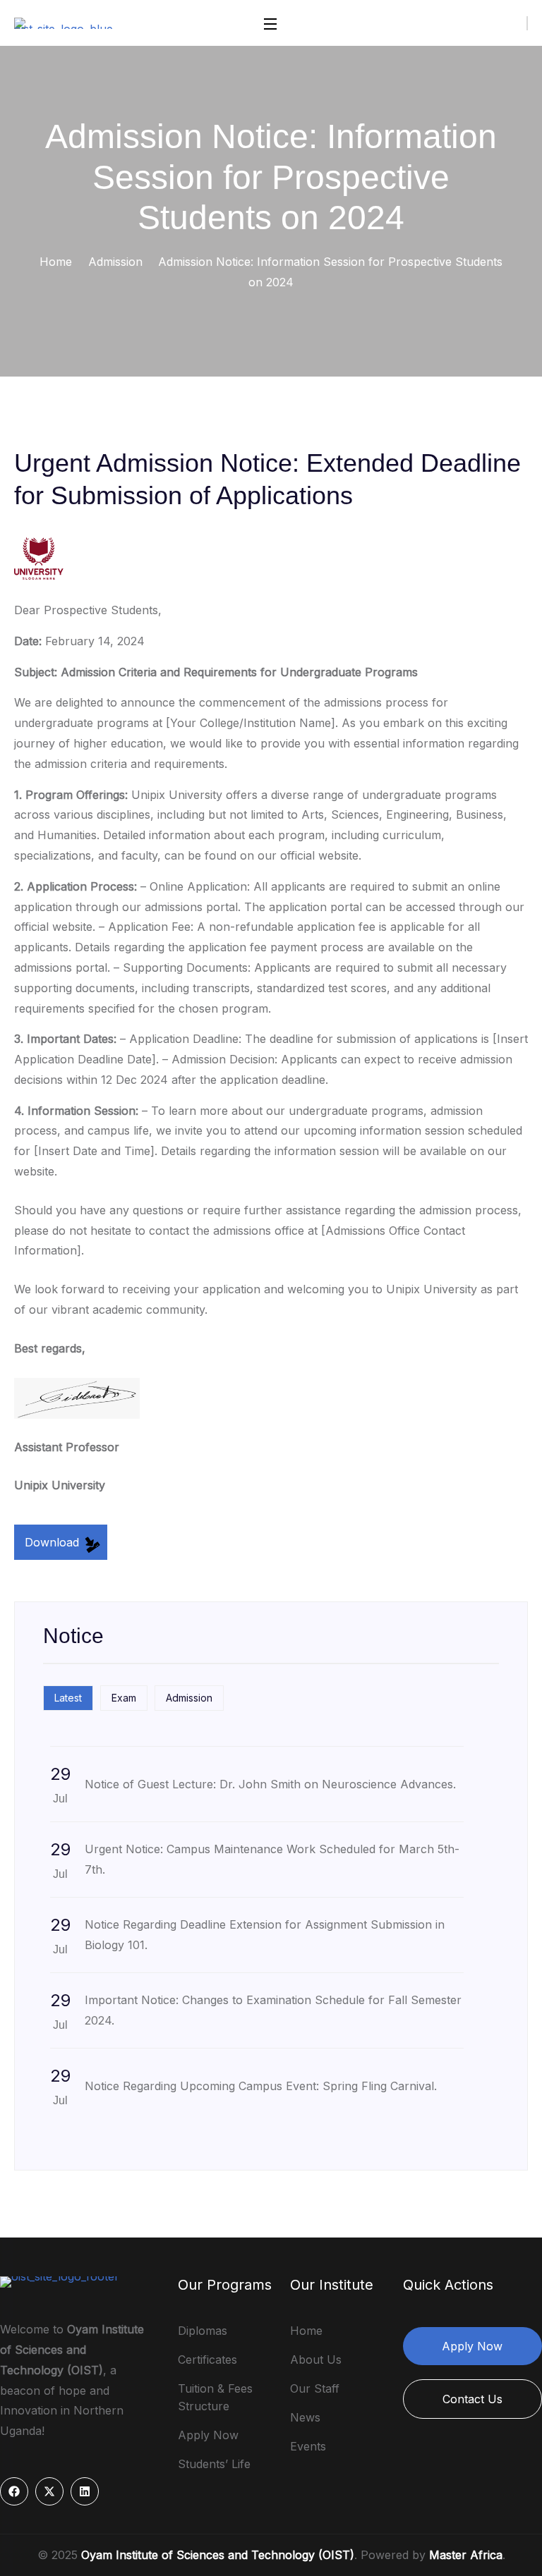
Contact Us (472, 2399)
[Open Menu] (271, 23)
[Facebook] (14, 2491)
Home (56, 262)
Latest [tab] (68, 1698)
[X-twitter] (49, 2491)
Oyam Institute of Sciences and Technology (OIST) (218, 2555)
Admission (115, 262)
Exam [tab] (124, 1698)
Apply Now (472, 2346)
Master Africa (466, 2555)
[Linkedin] (85, 2491)
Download (54, 1542)
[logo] (68, 22)
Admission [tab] (189, 1698)
